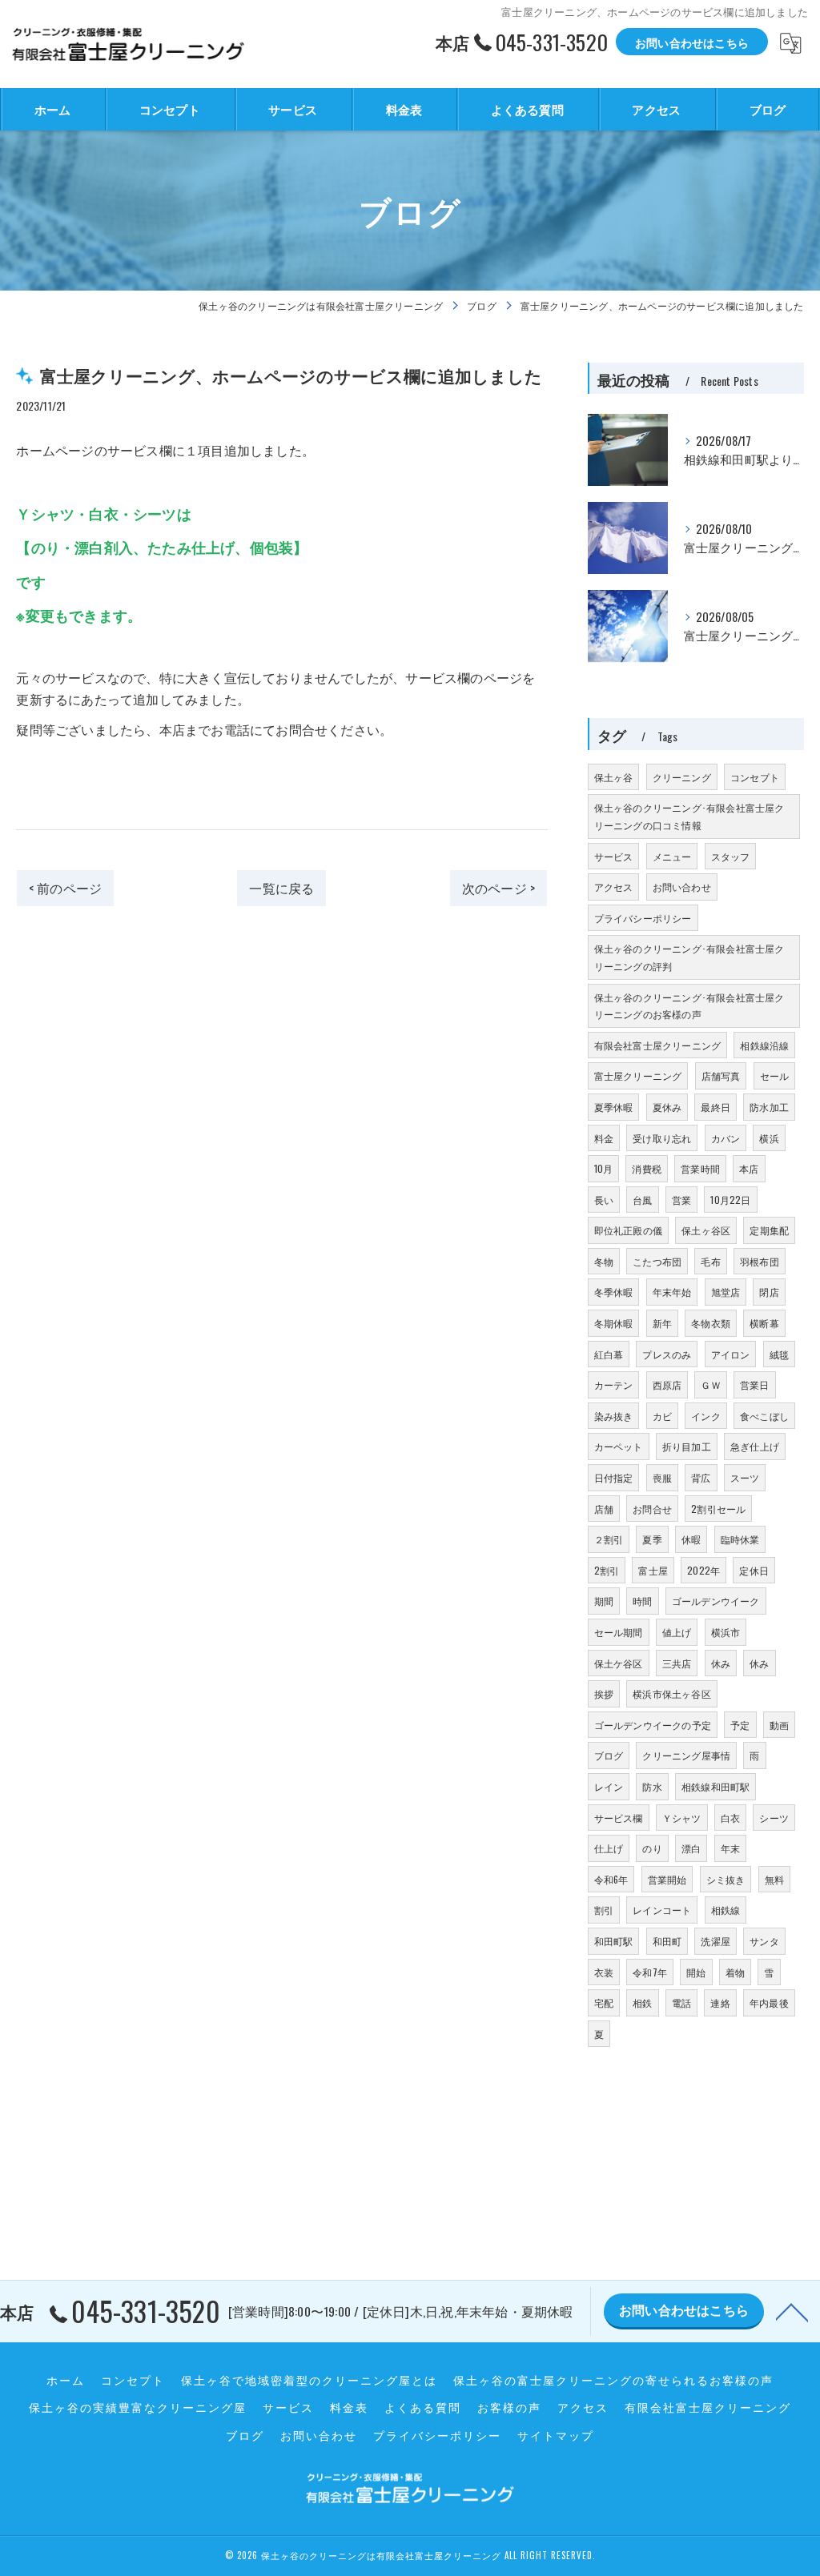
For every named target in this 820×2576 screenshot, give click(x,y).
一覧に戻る (281, 888)
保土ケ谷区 (619, 1663)
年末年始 (672, 1292)
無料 (774, 1879)
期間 (604, 1601)
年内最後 (769, 2002)
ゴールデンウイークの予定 (653, 1725)
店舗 (604, 1509)
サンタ (764, 1941)
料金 (604, 1138)
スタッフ (731, 856)
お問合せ (652, 1509)
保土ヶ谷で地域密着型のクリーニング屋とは (309, 2380)
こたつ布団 (657, 1261)
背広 (701, 1477)
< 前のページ (65, 888)
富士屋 (653, 1570)
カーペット (619, 1446)
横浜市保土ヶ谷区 (672, 1693)
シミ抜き (726, 1879)
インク (706, 1416)
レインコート (662, 1910)
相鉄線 (726, 1910)
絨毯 (779, 1354)
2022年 (703, 1570)
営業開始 (667, 1879)
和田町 (667, 1941)
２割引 (609, 1539)
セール (775, 1075)
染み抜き (614, 1416)
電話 (681, 2002)
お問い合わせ (682, 887)
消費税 (647, 1168)
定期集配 (769, 1230)
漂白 (691, 1848)
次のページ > (498, 888)
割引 (604, 1910)
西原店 (667, 1384)
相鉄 (642, 2002)
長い (604, 1200)
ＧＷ (710, 1384)
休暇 (691, 1539)
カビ (662, 1416)
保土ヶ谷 (614, 777)
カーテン (614, 1384)
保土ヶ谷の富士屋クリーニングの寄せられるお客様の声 (613, 2380)
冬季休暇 (614, 1292)
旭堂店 (726, 1292)
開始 (696, 1972)
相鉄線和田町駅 (715, 1786)
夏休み (667, 1107)
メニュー (672, 856)
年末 (730, 1848)
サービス (614, 856)
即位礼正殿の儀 (628, 1230)
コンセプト (755, 777)
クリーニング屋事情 (686, 1755)
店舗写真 (721, 1075)
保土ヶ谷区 (706, 1230)
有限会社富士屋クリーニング (658, 1045)
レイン (609, 1786)
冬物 (604, 1261)
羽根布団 (760, 1261)
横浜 (769, 1138)
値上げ (677, 1632)
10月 (604, 1168)
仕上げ (609, 1848)
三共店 (677, 1663)
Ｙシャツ (682, 1818)
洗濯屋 (715, 1941)
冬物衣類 (711, 1323)
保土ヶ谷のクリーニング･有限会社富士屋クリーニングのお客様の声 (689, 1006)
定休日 (754, 1570)
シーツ (774, 1818)
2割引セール (718, 1509)
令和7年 (650, 1972)
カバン (726, 1138)
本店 (749, 1168)
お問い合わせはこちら (692, 42)
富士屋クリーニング (638, 1075)
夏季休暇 (614, 1107)
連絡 (720, 2002)
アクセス (614, 887)
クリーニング (682, 777)
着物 (735, 1972)
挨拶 (604, 1693)
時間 (642, 1601)
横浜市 (726, 1632)
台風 (642, 1200)
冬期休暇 (614, 1323)
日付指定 (614, 1477)
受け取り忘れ (662, 1138)
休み (721, 1663)
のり (652, 1848)
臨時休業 (740, 1539)
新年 (662, 1323)
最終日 (715, 1107)
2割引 (607, 1570)
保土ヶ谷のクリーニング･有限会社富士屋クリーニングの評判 (689, 957)
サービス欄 (619, 1818)
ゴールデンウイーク (716, 1601)
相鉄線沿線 (764, 1045)
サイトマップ (556, 2435)
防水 (652, 1786)
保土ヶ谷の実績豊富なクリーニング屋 (138, 2407)
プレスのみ (667, 1354)
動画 (779, 1725)
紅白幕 (609, 1354)
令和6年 (611, 1879)
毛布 (710, 1261)
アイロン (731, 1354)
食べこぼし (764, 1416)
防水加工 (769, 1107)
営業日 (755, 1384)
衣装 (604, 1972)
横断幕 (764, 1323)
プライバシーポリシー (643, 918)
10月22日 (730, 1200)
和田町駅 (614, 1941)
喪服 (662, 1477)
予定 (740, 1725)
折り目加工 (687, 1446)
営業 (681, 1200)
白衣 (730, 1818)
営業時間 (700, 1168)
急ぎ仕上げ (755, 1446)
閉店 (769, 1292)
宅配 (604, 2002)
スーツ (745, 1477)
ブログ (609, 1755)
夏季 (652, 1539)
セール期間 (619, 1632)
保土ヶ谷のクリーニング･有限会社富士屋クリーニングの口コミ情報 (689, 816)
